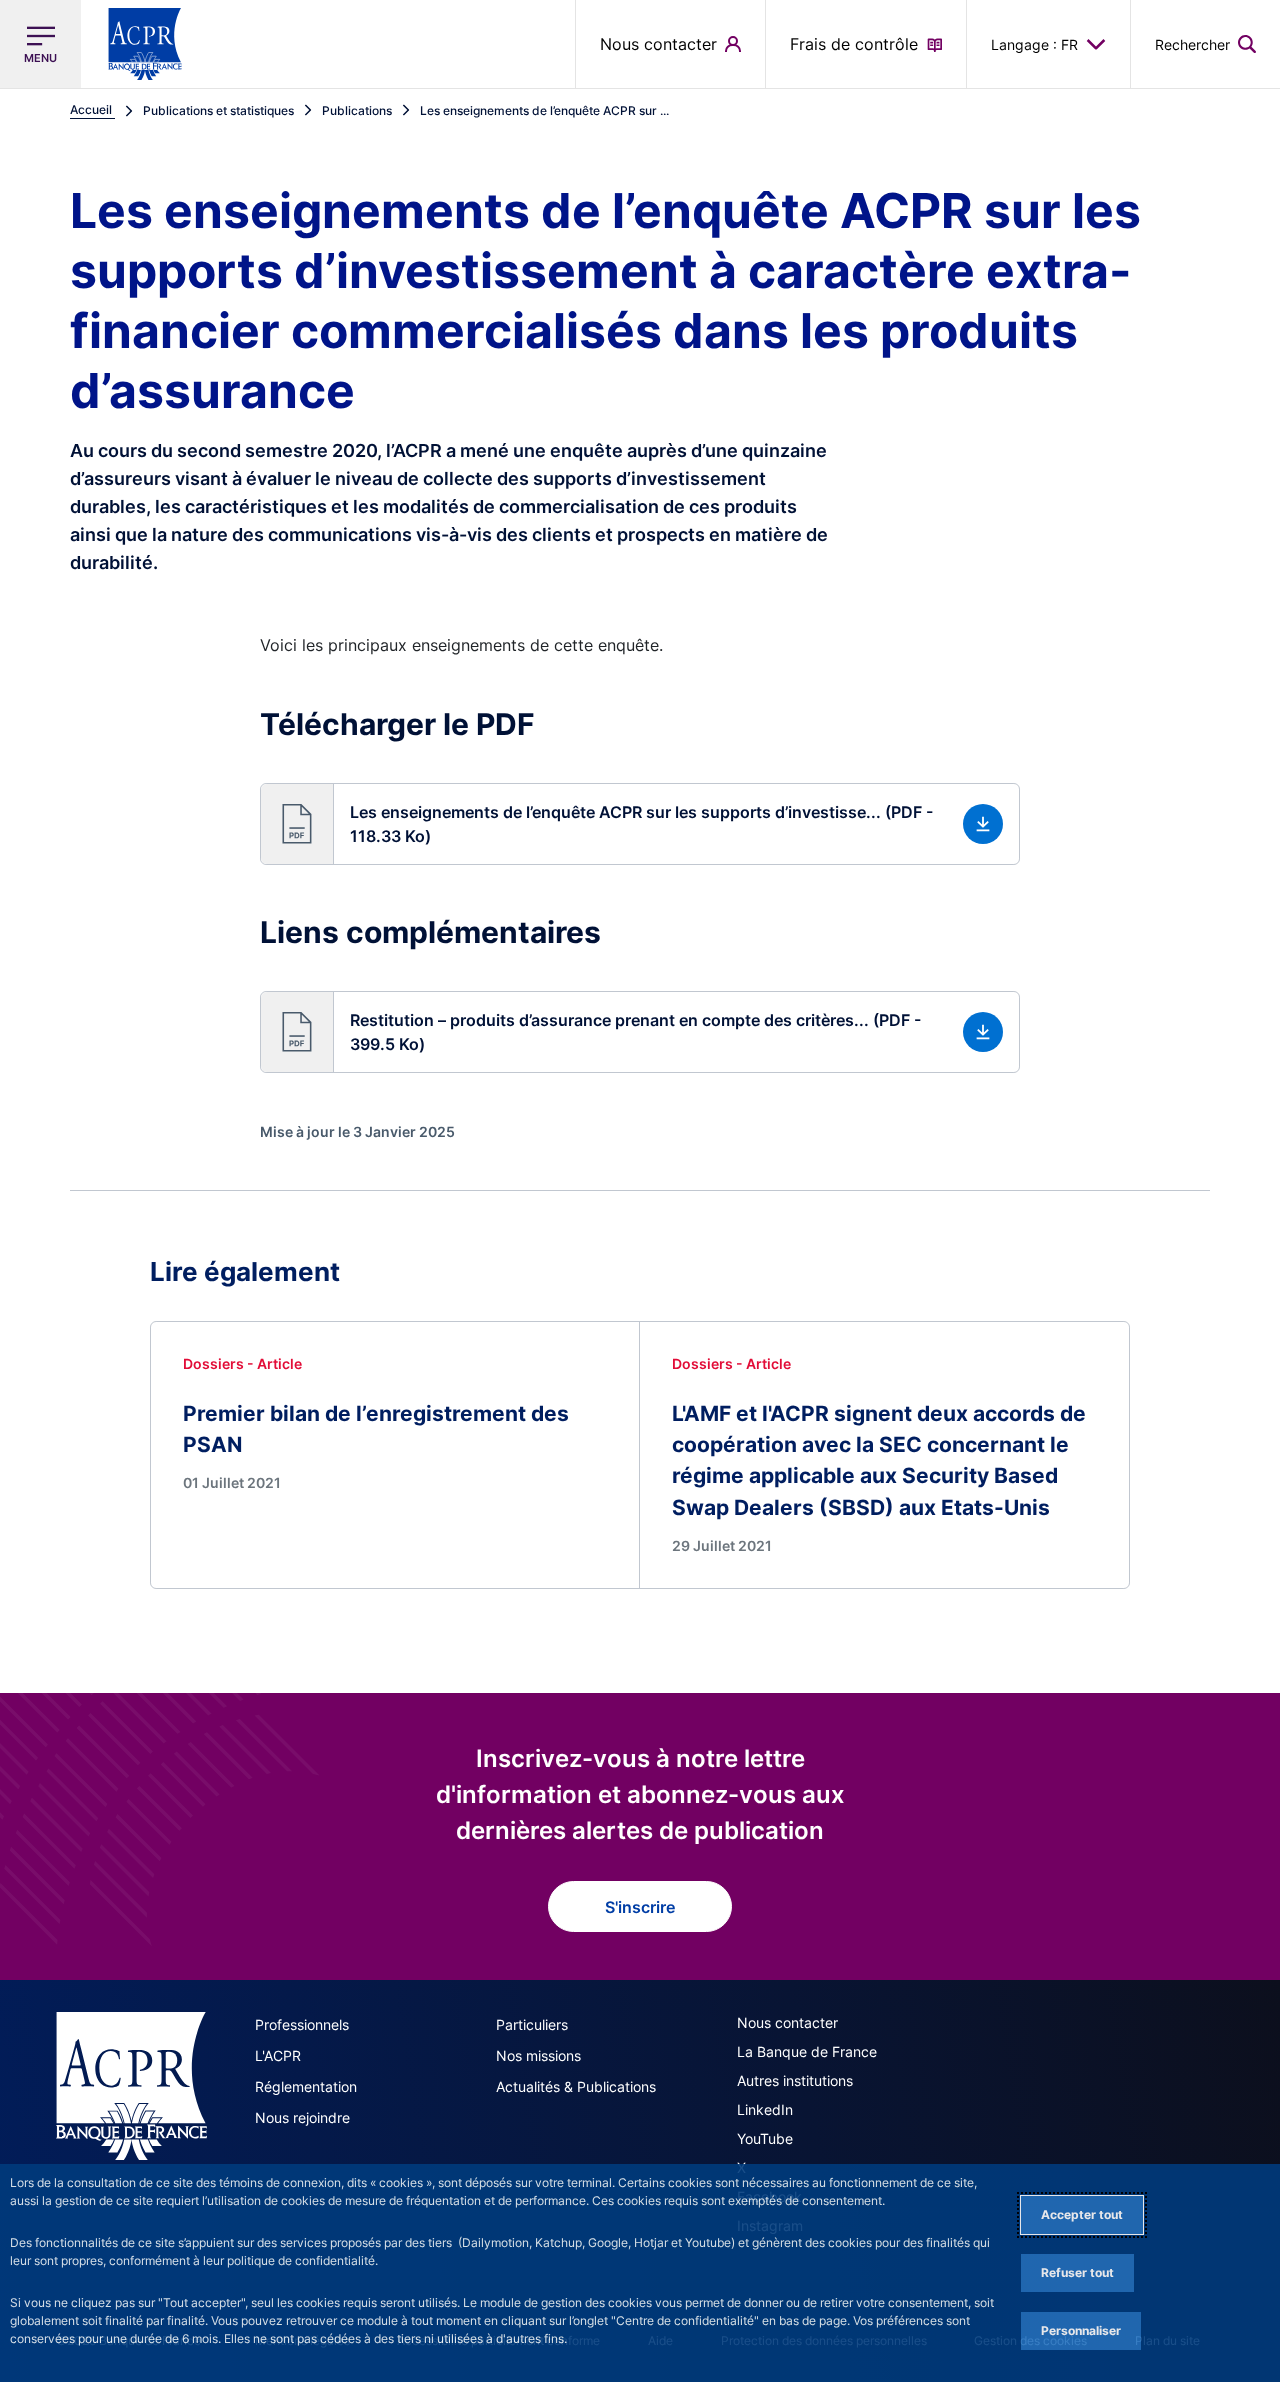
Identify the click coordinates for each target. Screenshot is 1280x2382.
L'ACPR (278, 2055)
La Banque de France (807, 2051)
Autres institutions (795, 2080)
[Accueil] (131, 2086)
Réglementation (306, 2086)
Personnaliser (1081, 2330)
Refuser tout (1077, 2272)
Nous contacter (787, 2022)
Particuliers (532, 2024)
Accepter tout (1082, 2214)
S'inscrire (640, 1907)
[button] (1205, 44)
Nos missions (538, 2055)
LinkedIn (765, 2109)
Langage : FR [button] (1034, 44)
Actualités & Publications (576, 2086)
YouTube (765, 2138)
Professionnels (302, 2024)
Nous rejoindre (302, 2117)
